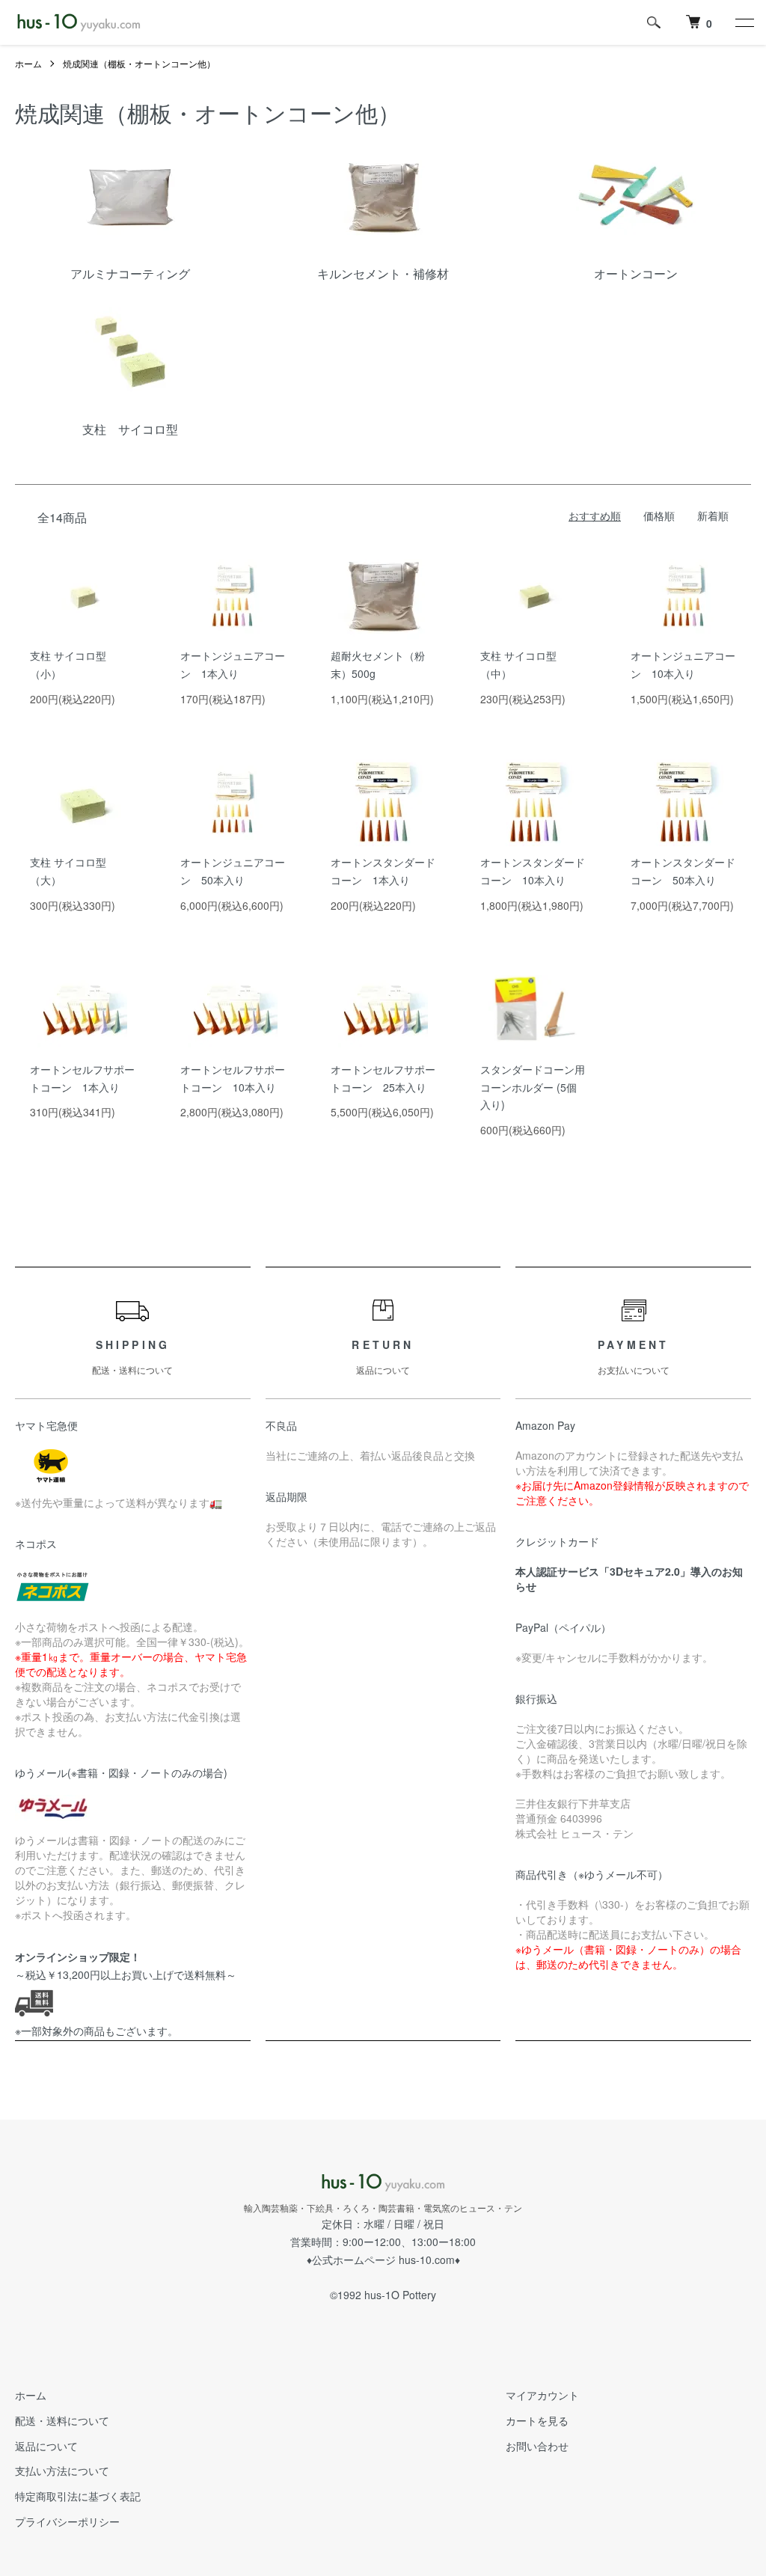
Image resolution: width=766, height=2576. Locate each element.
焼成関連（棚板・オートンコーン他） (139, 63)
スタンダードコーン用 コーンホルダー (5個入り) (533, 1087)
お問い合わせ (537, 2446)
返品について (46, 2446)
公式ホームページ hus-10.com (383, 2260)
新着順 (713, 515)
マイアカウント (542, 2395)
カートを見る (537, 2420)
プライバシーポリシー (67, 2521)
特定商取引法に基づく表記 (78, 2496)
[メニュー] (744, 22)
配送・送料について (62, 2420)
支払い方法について (62, 2471)
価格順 (659, 515)
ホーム (28, 63)
